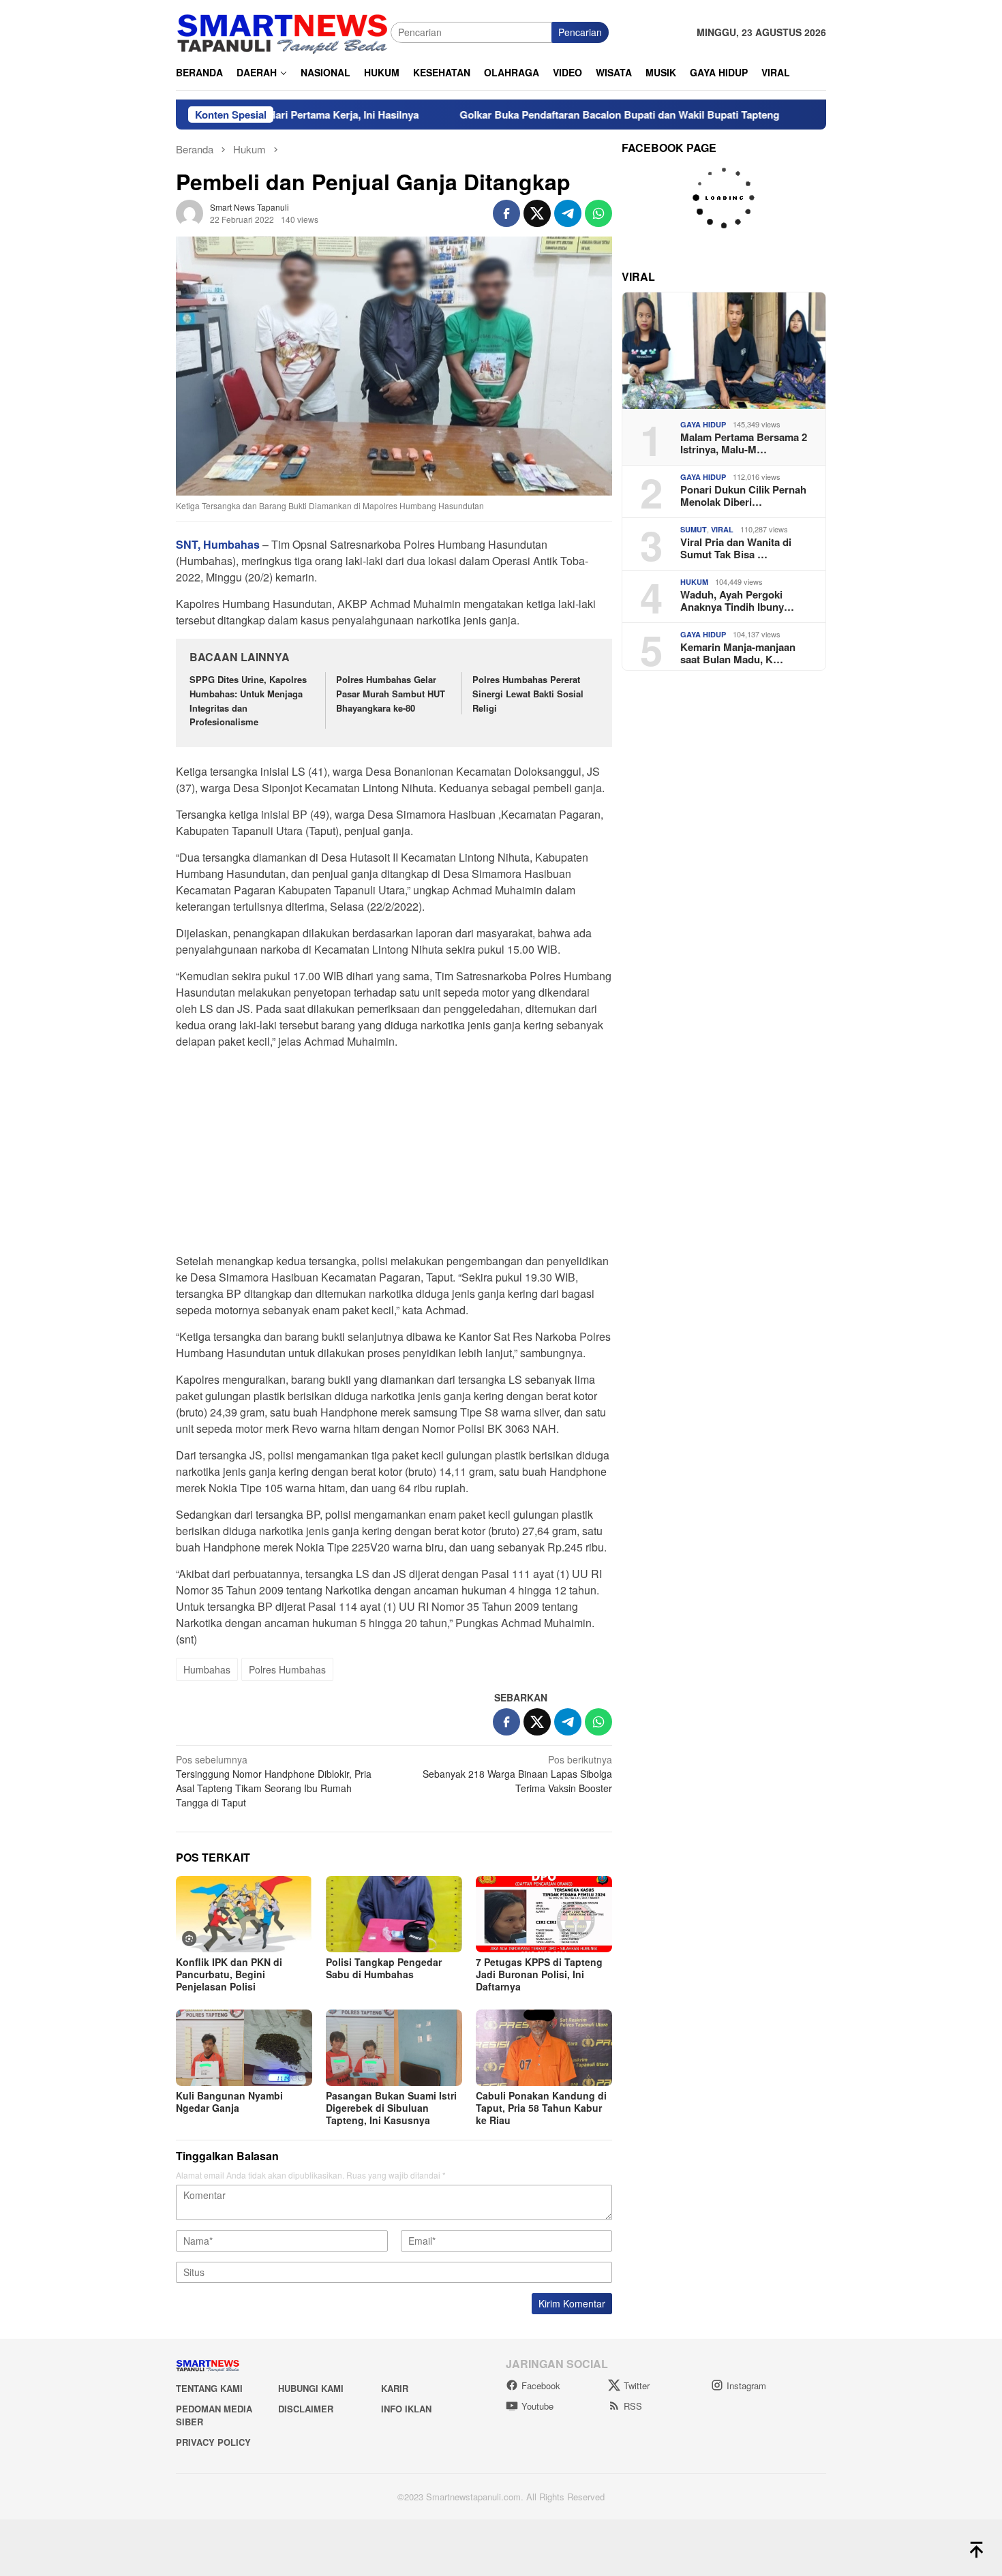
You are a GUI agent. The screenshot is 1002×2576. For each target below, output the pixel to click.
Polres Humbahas (287, 1669)
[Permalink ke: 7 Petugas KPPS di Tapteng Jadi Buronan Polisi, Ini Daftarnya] (544, 1914)
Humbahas (207, 1669)
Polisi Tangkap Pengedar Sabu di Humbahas (384, 1968)
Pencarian (580, 32)
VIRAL (722, 529)
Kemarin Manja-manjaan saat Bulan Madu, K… (738, 653)
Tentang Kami (209, 2388)
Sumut (694, 529)
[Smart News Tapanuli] (283, 31)
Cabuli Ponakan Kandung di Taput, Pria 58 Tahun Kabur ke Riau (541, 2108)
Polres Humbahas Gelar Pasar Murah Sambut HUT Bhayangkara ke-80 (391, 694)
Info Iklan (406, 2409)
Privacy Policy (213, 2442)
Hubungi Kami (311, 2388)
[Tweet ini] (537, 213)
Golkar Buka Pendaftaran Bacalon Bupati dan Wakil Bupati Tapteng (549, 115)
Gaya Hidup (703, 424)
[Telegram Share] (568, 213)
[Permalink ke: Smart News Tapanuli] (189, 212)
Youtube (537, 2406)
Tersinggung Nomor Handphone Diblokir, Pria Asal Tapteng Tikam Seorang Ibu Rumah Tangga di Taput (274, 1781)
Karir (395, 2388)
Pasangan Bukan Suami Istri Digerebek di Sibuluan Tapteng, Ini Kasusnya (391, 2108)
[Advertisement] (394, 1155)
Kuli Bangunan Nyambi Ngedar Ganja (229, 2102)
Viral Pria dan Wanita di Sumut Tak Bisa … (736, 548)
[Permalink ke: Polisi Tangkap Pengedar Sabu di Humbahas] (394, 1914)
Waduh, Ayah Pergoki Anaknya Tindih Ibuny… (737, 601)
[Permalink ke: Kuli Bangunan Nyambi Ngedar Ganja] (244, 2048)
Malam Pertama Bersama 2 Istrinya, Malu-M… (744, 443)
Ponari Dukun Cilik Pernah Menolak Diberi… (743, 496)
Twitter (637, 2385)
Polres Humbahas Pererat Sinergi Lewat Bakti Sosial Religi (528, 694)
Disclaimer (306, 2409)
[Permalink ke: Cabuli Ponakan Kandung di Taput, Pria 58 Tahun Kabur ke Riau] (544, 2048)
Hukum (694, 582)
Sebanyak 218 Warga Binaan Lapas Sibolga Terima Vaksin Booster (517, 1774)
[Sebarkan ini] (506, 213)
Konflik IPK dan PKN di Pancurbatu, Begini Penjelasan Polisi (229, 1974)
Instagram (746, 2385)
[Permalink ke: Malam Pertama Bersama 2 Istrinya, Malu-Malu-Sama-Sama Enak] (724, 351)
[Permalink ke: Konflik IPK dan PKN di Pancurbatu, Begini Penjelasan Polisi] (244, 1914)
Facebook (541, 2385)
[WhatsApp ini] (598, 213)
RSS (633, 2406)
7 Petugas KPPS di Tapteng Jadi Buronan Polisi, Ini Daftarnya (539, 1974)
